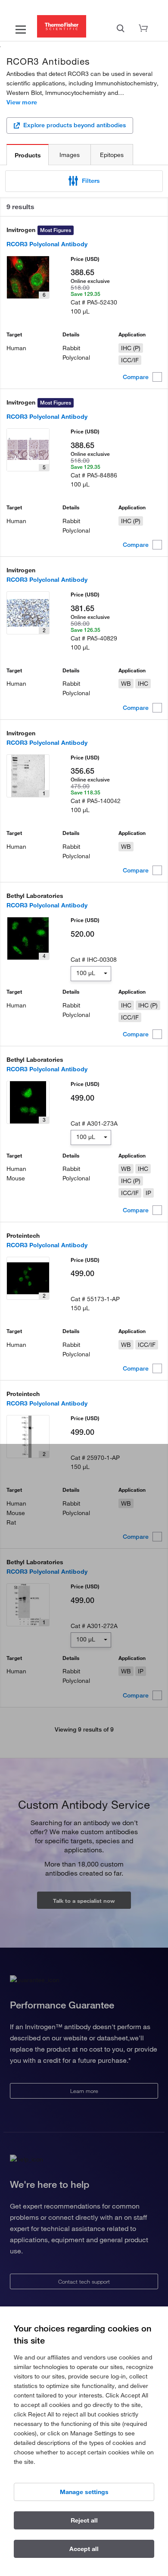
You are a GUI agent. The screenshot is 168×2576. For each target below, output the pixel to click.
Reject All (84, 2520)
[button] (84, 181)
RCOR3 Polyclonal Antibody (47, 244)
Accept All (84, 2549)
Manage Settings (84, 2492)
